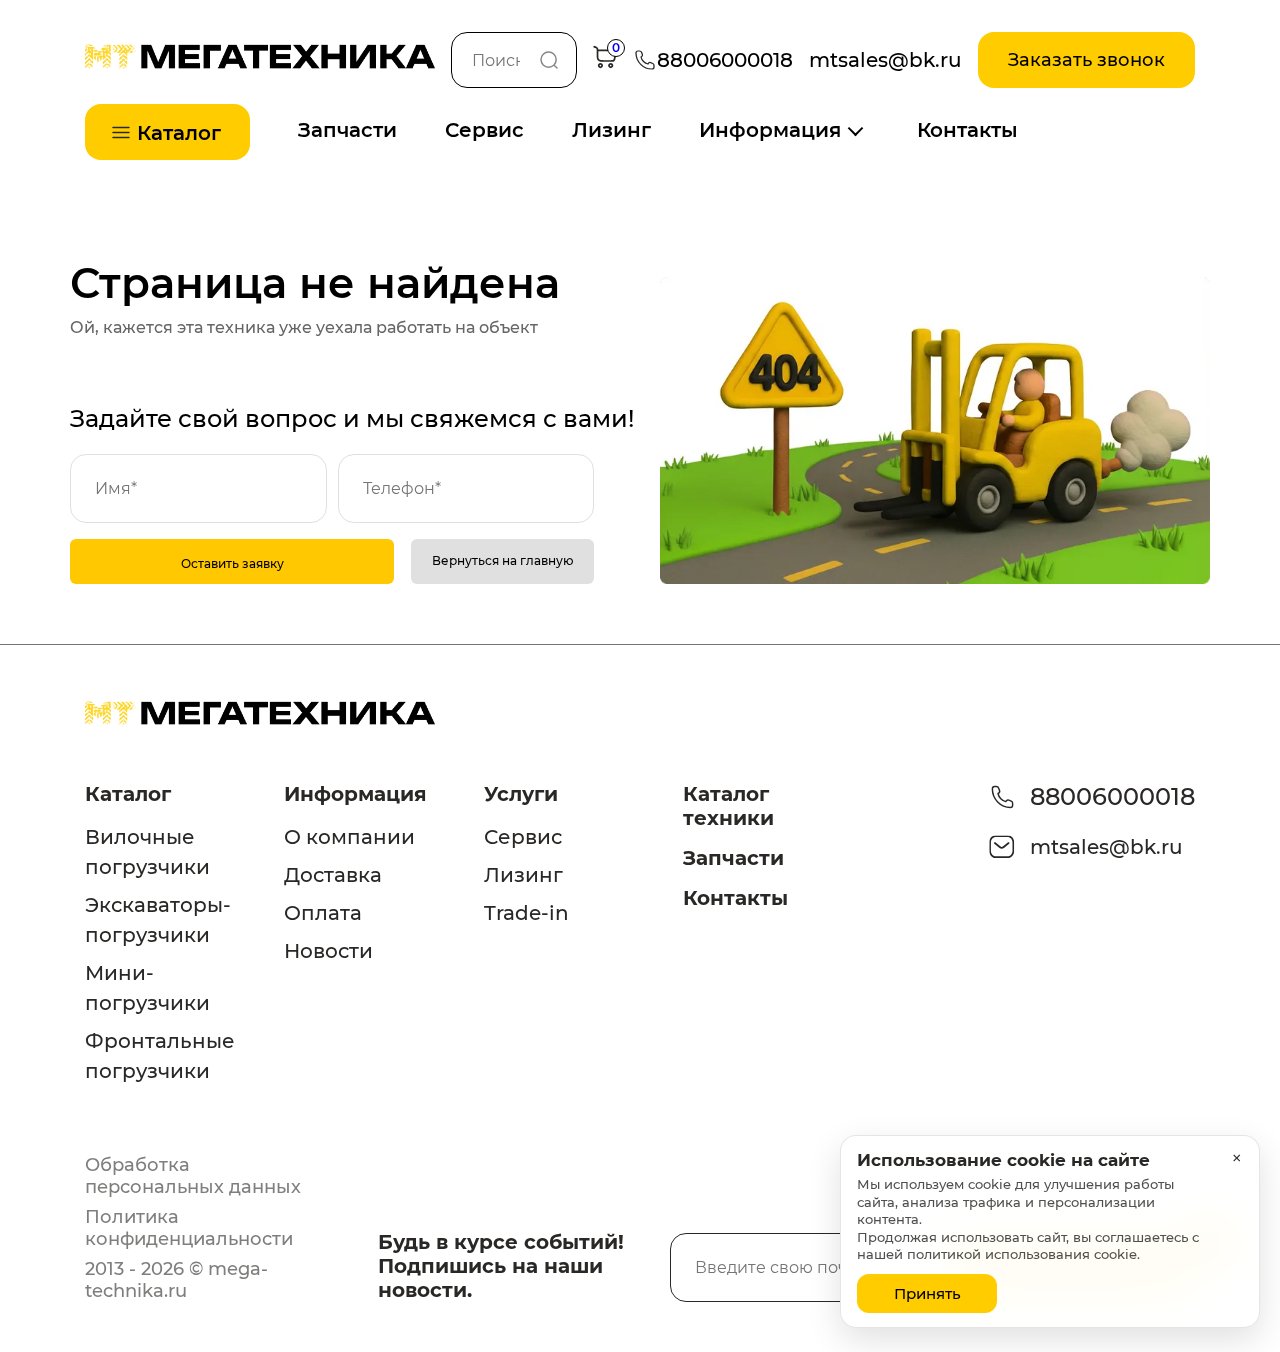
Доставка (333, 875)
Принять (927, 1293)
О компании (349, 837)
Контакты (967, 130)
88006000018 (1112, 796)
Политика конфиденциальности (189, 1228)
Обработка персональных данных (193, 1176)
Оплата (323, 913)
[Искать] (549, 60)
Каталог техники (728, 806)
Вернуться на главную (503, 560)
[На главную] (260, 63)
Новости (328, 951)
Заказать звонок (1086, 60)
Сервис (484, 130)
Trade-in (526, 913)
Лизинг (611, 130)
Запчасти (347, 130)
